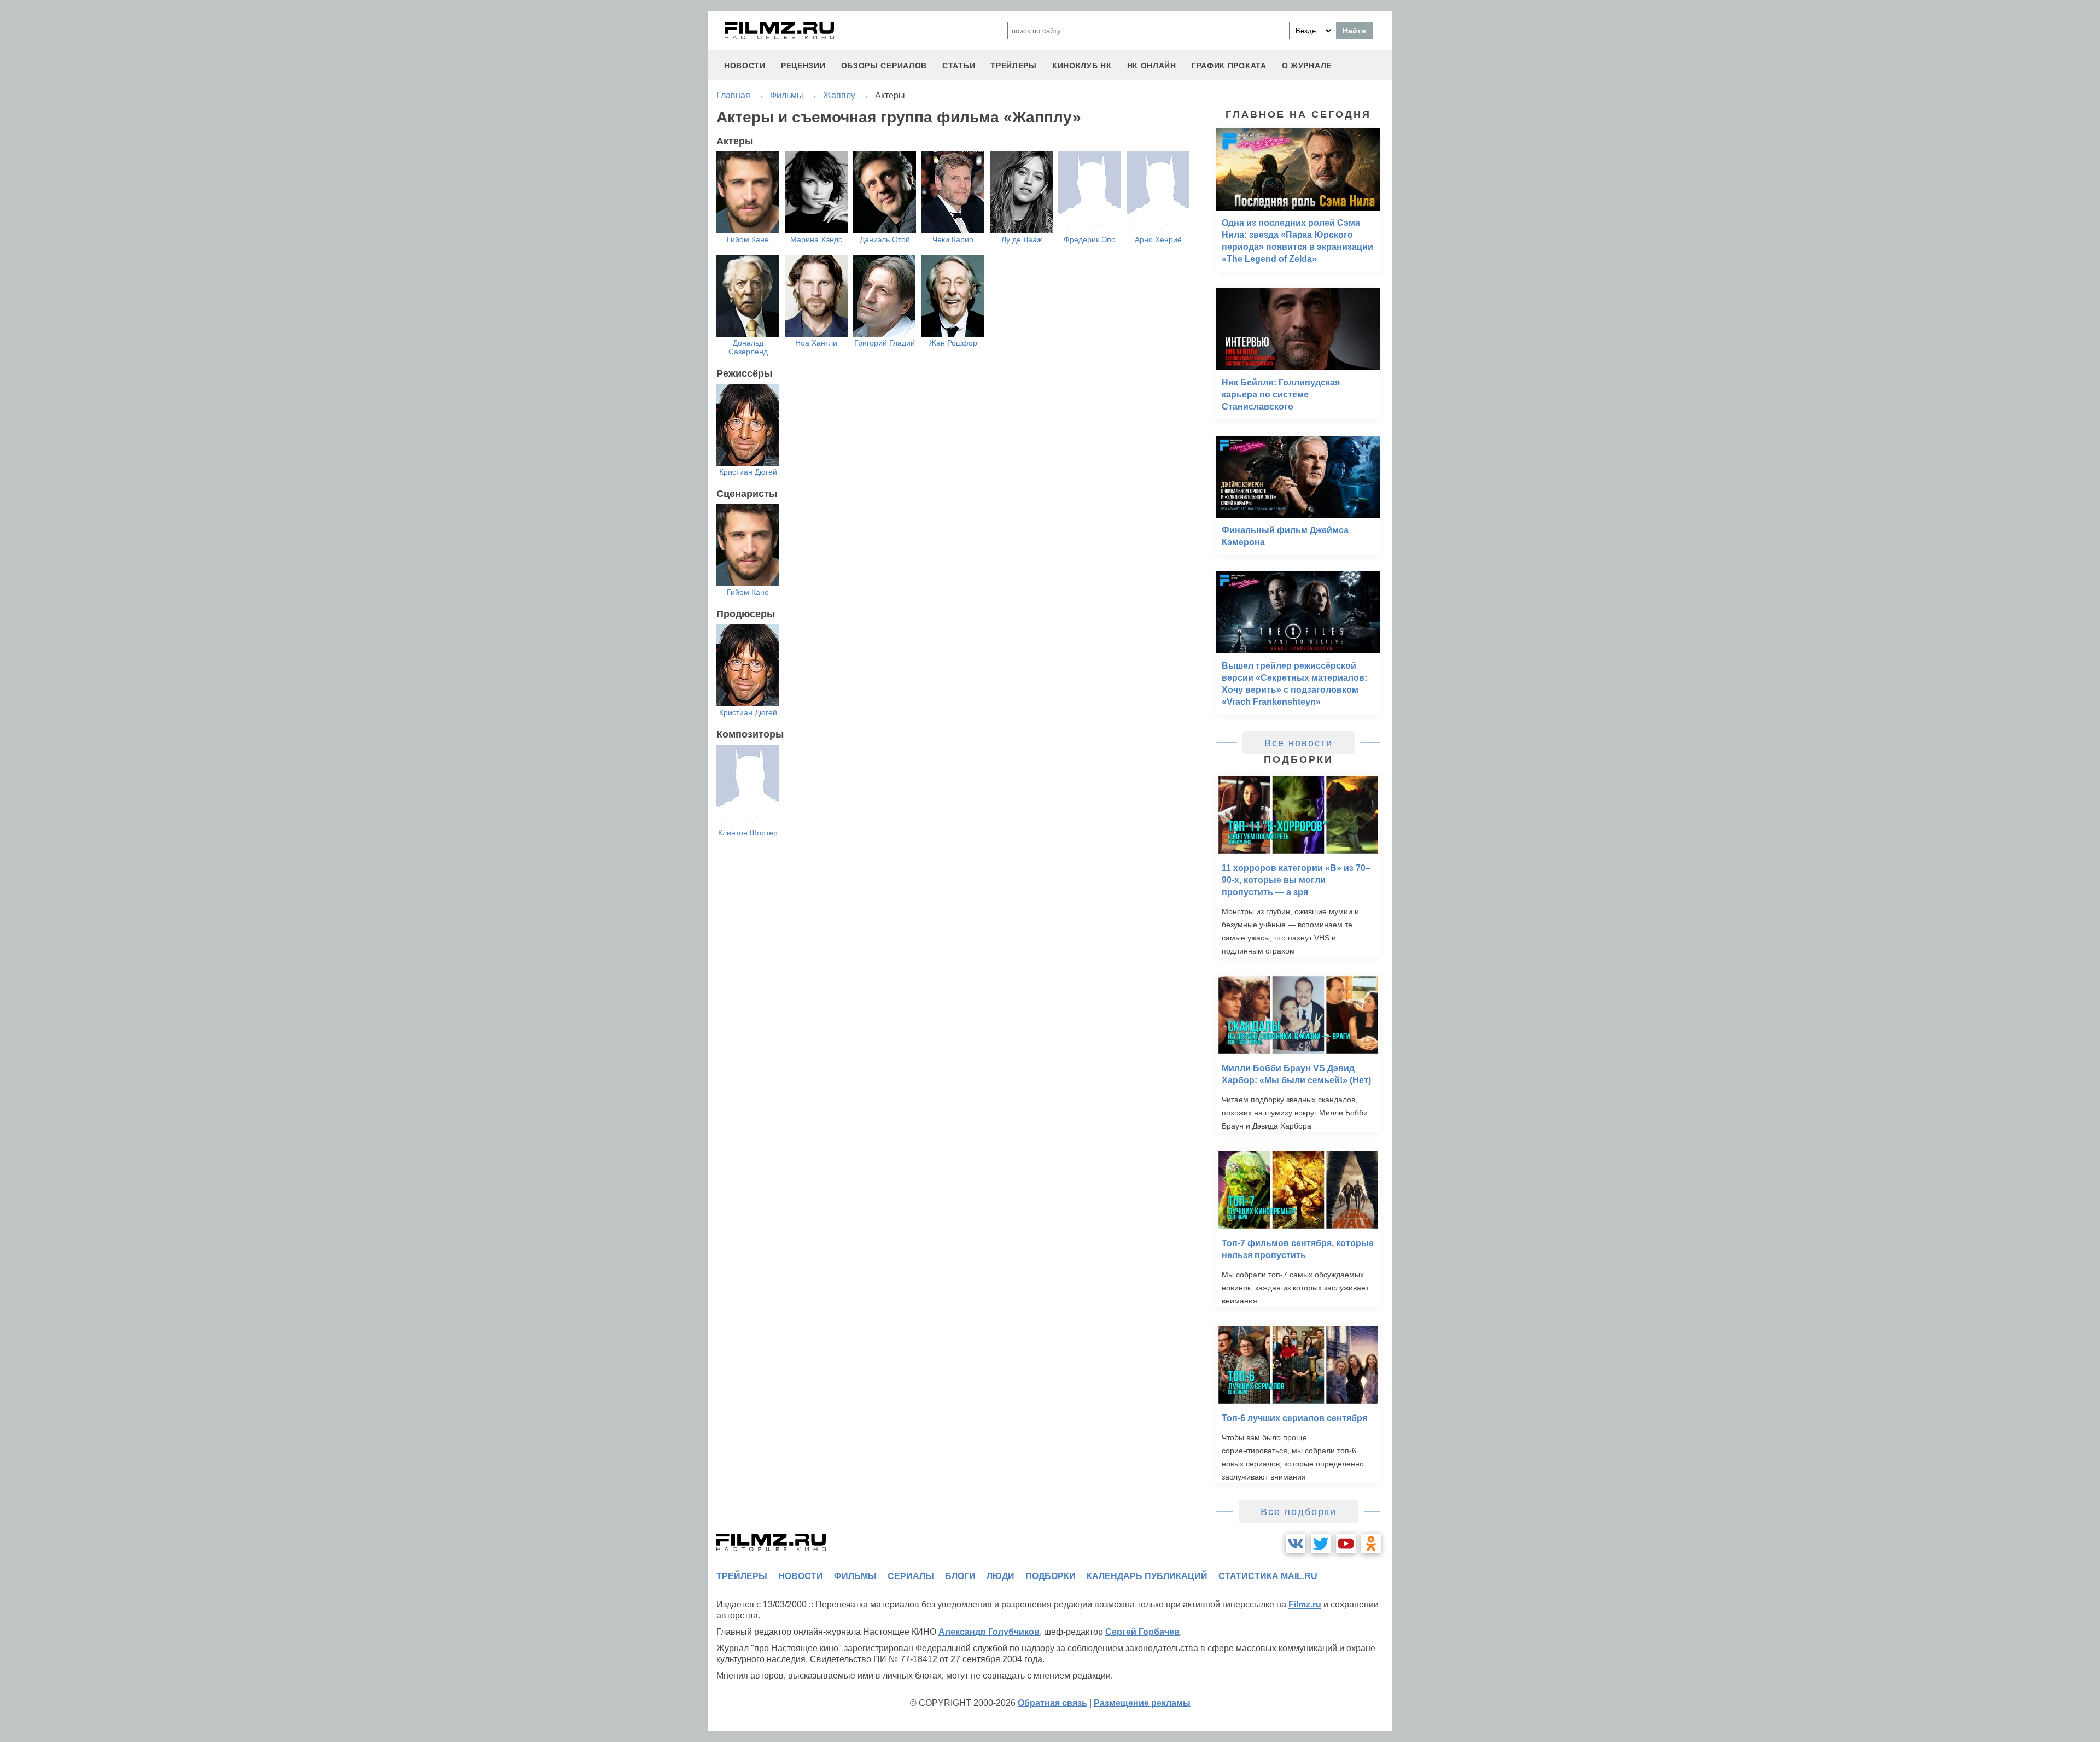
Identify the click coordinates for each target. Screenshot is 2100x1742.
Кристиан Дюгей (748, 472)
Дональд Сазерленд (748, 347)
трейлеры (1014, 66)
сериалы (911, 1576)
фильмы (855, 1576)
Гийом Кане (748, 239)
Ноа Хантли (816, 343)
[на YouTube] (1346, 1544)
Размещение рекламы (1142, 1703)
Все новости (1299, 743)
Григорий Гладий (885, 343)
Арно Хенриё (1158, 239)
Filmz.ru (1305, 1604)
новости (745, 66)
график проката (1229, 66)
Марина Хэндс (816, 239)
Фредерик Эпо (1090, 239)
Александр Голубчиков (989, 1632)
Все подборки (1299, 1512)
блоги (960, 1576)
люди (1001, 1576)
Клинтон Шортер (748, 833)
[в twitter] (1321, 1544)
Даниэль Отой (885, 239)
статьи (959, 66)
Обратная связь (1052, 1703)
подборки (1051, 1576)
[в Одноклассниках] (1371, 1544)
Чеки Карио (953, 239)
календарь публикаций (1147, 1576)
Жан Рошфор (953, 343)
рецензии (803, 66)
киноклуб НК (1082, 66)
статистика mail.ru (1268, 1576)
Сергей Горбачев (1142, 1632)
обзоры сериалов (884, 66)
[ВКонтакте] (1296, 1544)
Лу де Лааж (1022, 239)
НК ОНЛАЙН (1152, 66)
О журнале (1307, 66)
